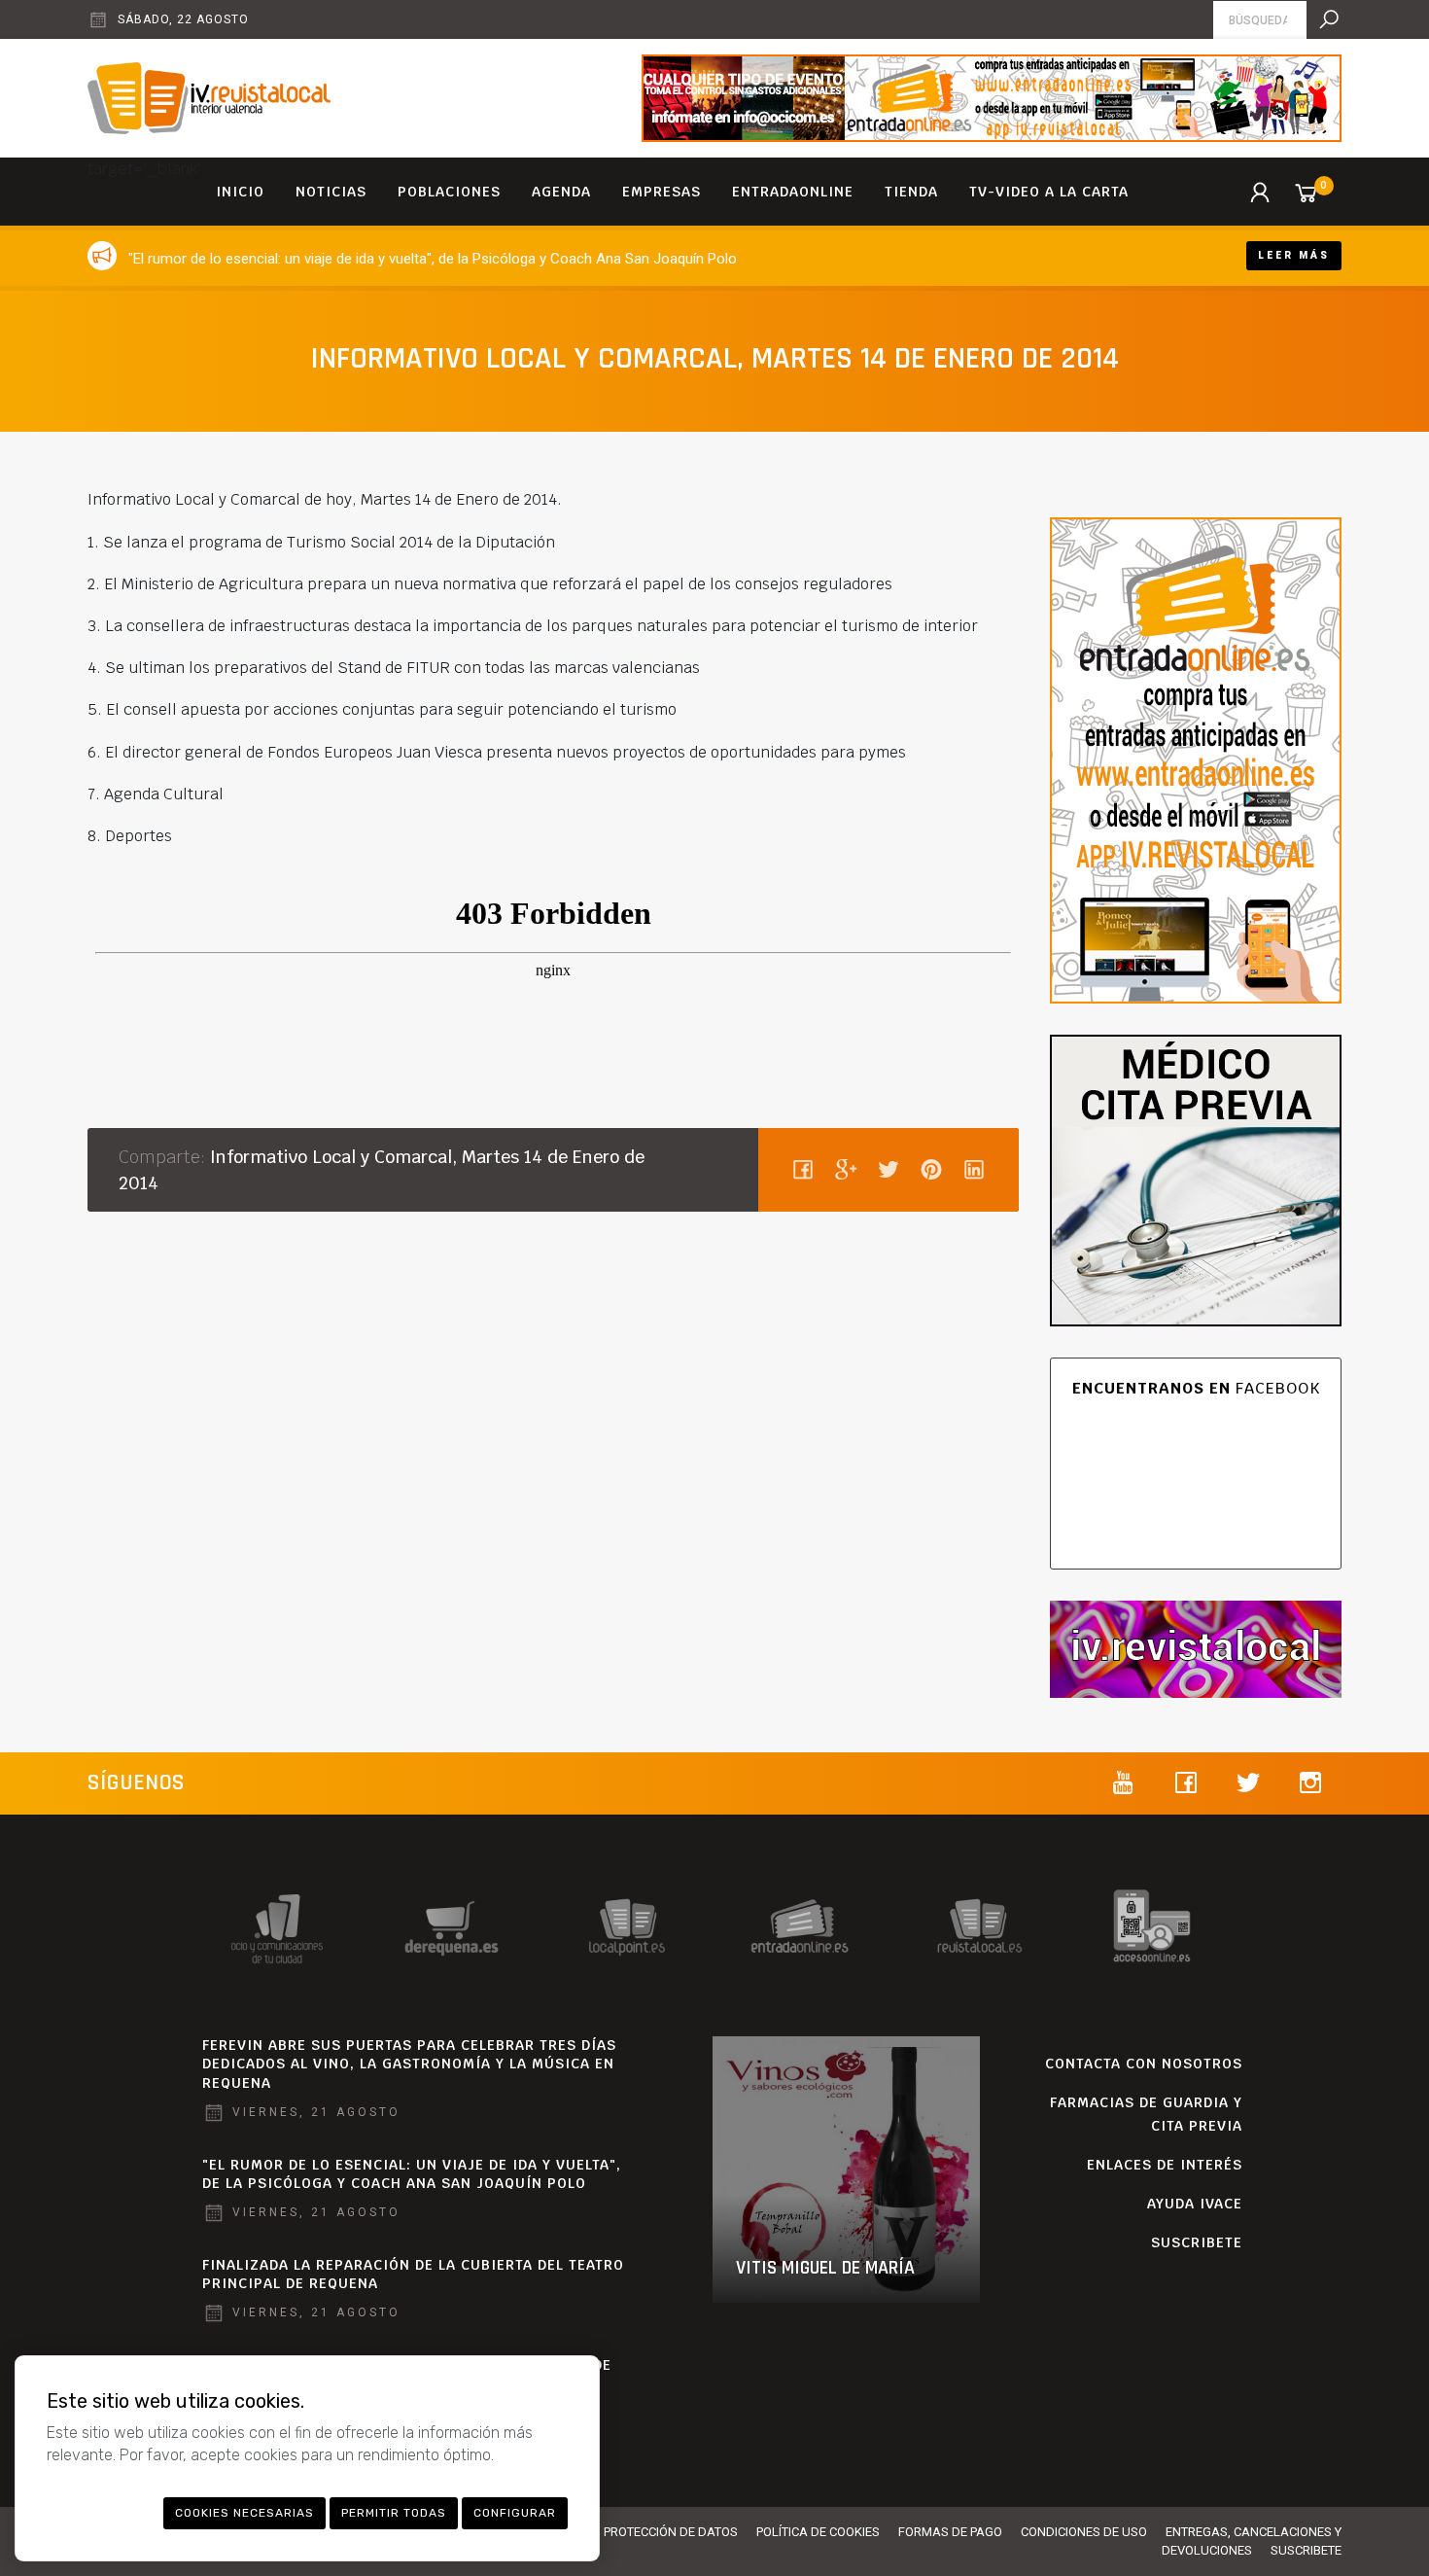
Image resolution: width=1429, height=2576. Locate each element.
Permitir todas (394, 2513)
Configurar (515, 2513)
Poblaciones (449, 192)
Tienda (911, 192)
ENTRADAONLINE (793, 192)
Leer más (1294, 255)
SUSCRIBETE (1197, 2242)
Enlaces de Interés (1165, 2165)
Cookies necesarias (244, 2513)
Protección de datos (671, 2532)
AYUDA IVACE (1195, 2204)
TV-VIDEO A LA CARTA (1049, 192)
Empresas (662, 192)
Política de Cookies (818, 2532)
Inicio (240, 192)
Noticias (331, 192)
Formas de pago (950, 2532)
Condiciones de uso (1084, 2532)
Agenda (561, 192)
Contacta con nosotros (1144, 2064)
